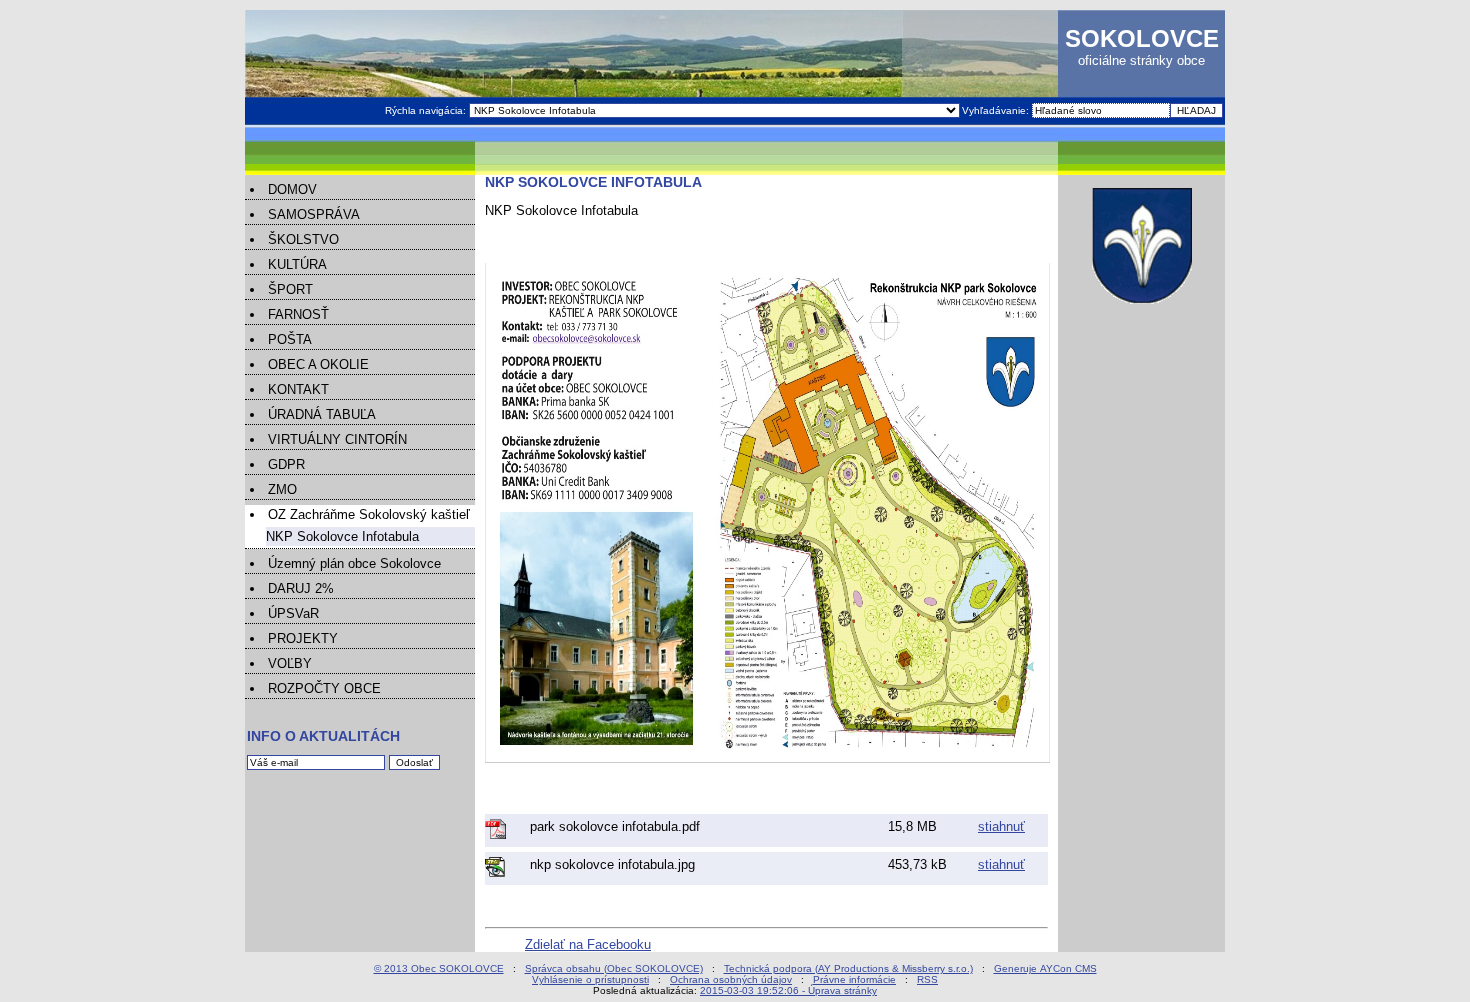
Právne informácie (854, 979)
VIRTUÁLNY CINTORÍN (337, 439)
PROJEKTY (303, 638)
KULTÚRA (297, 264)
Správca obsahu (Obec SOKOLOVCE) (614, 968)
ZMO (282, 489)
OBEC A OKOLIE (318, 364)
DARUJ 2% (301, 588)
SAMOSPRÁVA (314, 214)
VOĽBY (290, 663)
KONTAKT (298, 389)
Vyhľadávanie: (997, 110)
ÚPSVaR (293, 613)
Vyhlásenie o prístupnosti (590, 979)
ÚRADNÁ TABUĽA (322, 414)
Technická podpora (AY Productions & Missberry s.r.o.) (848, 968)
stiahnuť (1001, 826)
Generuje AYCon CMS (1045, 968)
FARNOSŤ (298, 314)
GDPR (286, 464)
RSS (927, 979)
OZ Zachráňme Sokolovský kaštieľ (369, 514)
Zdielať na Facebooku (588, 944)
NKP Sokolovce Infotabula (342, 536)
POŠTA (290, 339)
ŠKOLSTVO (303, 239)
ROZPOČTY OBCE (324, 688)
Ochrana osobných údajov (731, 979)
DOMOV (292, 189)
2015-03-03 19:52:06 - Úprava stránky (788, 990)
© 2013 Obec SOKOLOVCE (439, 968)
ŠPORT (290, 289)
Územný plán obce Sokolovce (354, 563)
